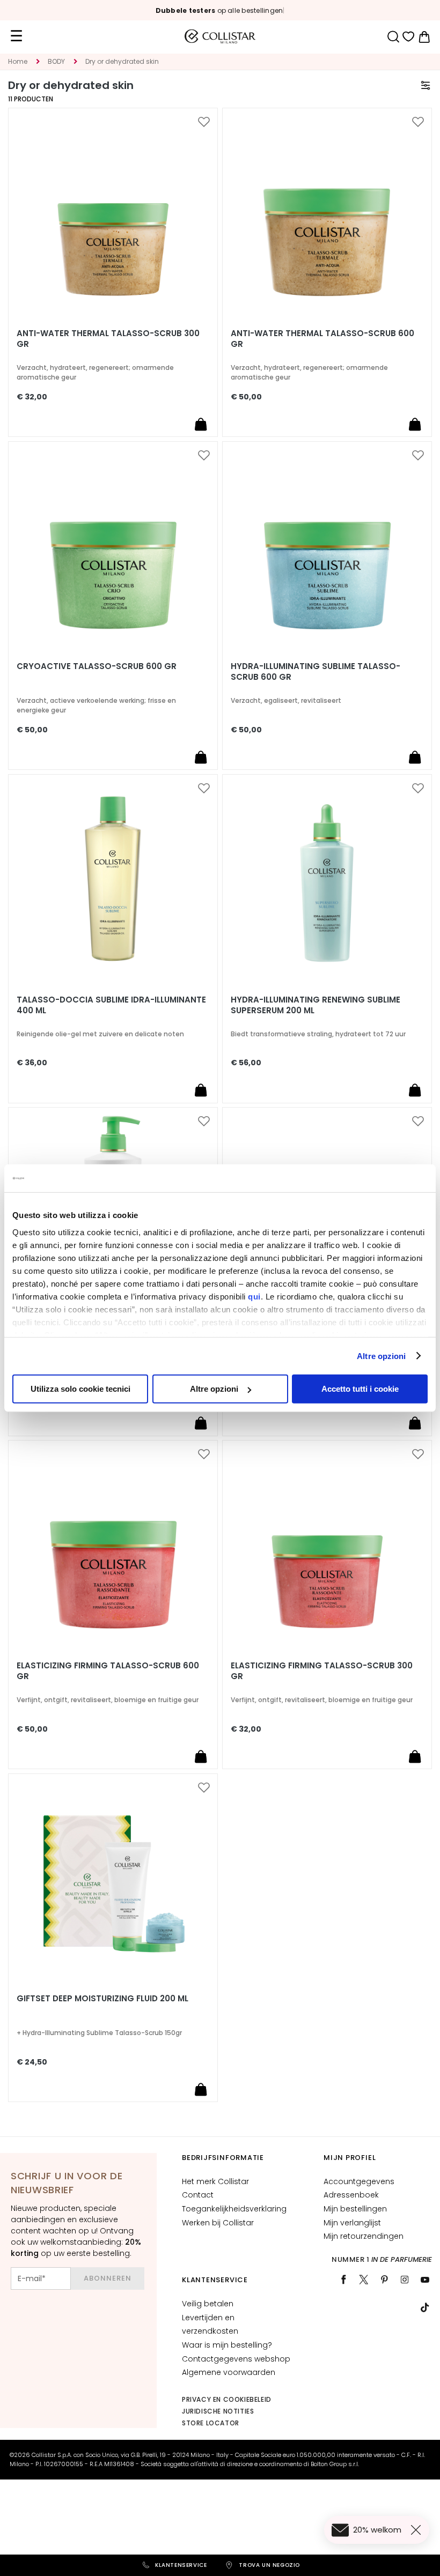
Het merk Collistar (215, 2181)
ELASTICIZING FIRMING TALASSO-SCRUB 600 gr (108, 1671)
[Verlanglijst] (409, 37)
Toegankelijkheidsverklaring (234, 2209)
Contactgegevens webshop (236, 2359)
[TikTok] (425, 2307)
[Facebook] (343, 2280)
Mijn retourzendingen (364, 2236)
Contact (198, 2195)
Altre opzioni (381, 1356)
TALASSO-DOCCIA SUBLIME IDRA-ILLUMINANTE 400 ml (111, 1005)
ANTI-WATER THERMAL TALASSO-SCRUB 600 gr (322, 339)
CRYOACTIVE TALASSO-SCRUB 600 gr (97, 666)
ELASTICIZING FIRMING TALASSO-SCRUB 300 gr (322, 1671)
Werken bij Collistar (218, 2223)
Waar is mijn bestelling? (227, 2345)
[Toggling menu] (16, 36)
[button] (204, 122)
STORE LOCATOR (211, 2423)
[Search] (393, 37)
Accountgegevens (359, 2181)
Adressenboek (351, 2195)
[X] (364, 2280)
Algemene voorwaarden (229, 2372)
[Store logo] (220, 36)
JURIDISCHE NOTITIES (218, 2411)
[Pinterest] (384, 2280)
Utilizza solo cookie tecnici (80, 1389)
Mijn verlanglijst (352, 2223)
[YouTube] (425, 2280)
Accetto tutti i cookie (360, 1389)
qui (254, 1296)
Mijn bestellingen (355, 2209)
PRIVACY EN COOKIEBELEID (227, 2399)
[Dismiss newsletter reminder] (418, 2530)
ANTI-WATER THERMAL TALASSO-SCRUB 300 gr (108, 339)
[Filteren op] (426, 85)
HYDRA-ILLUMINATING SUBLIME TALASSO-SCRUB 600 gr (316, 672)
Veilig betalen (208, 2304)
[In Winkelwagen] (201, 424)
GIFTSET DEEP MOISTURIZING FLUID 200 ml (102, 1999)
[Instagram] (405, 2280)
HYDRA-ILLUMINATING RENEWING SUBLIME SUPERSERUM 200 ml (316, 1005)
